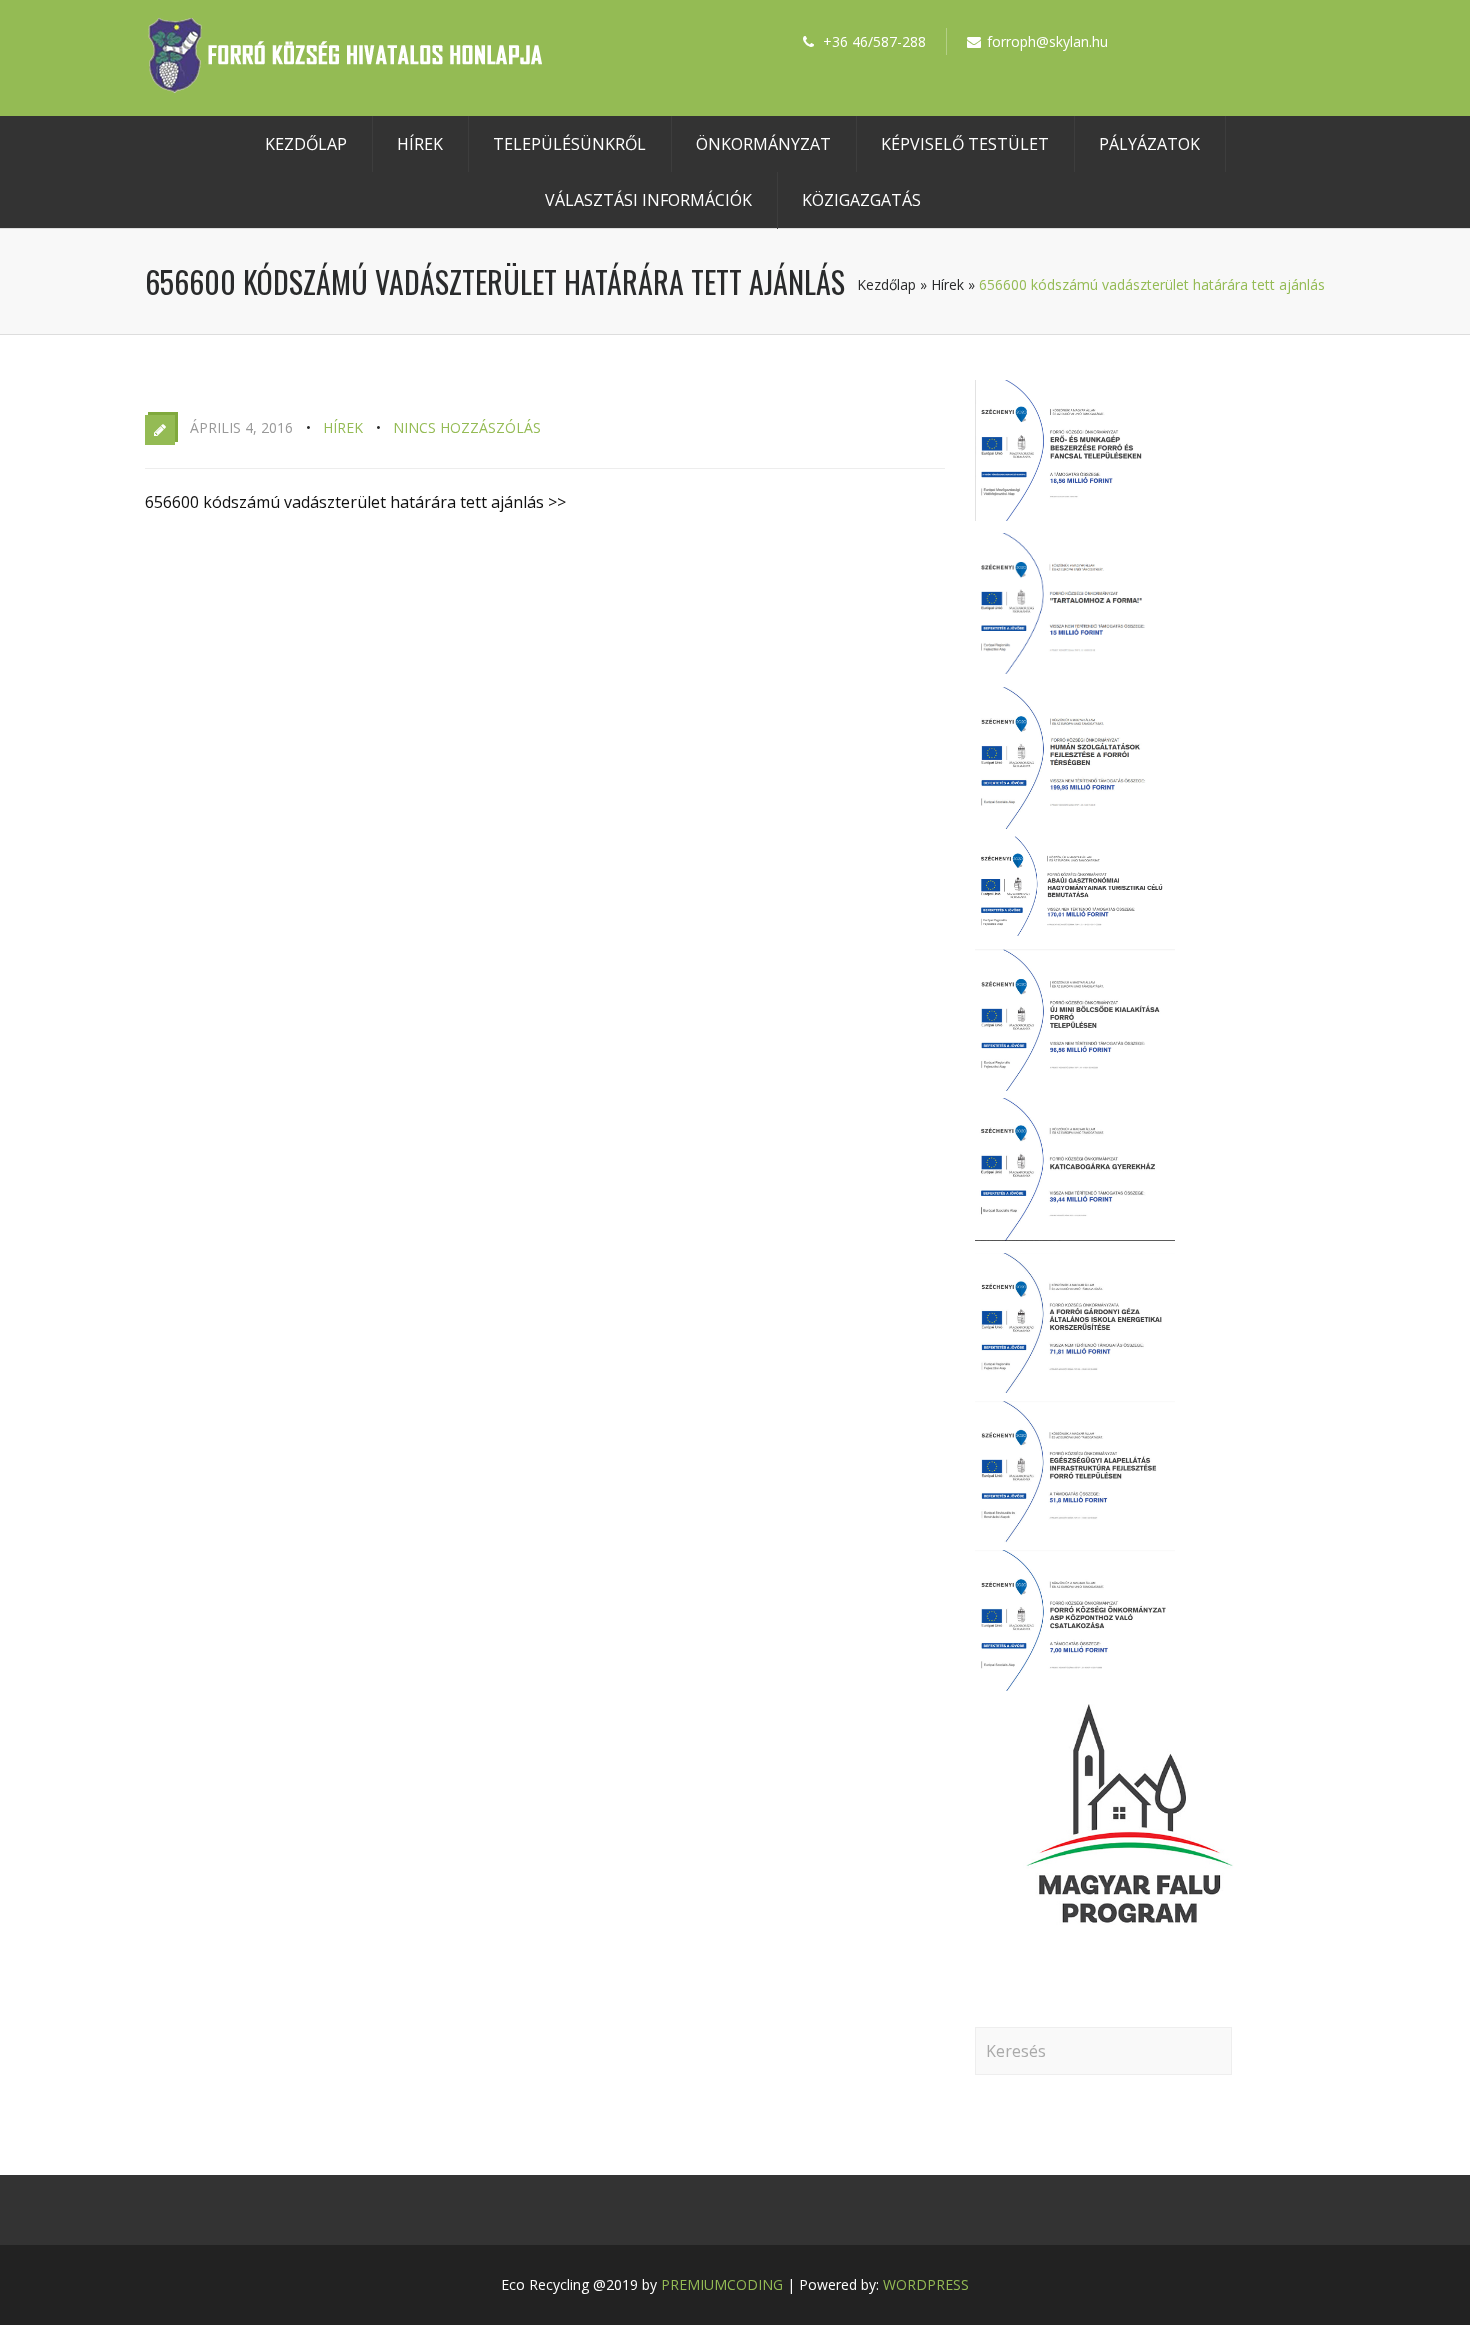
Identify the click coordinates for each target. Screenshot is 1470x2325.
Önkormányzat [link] (763, 144)
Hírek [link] (420, 144)
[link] (345, 87)
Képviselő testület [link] (965, 144)
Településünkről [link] (569, 144)
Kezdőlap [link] (306, 144)
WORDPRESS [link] (926, 2284)
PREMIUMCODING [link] (722, 2284)
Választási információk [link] (648, 200)
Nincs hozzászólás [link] (467, 427)
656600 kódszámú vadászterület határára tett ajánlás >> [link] (355, 502)
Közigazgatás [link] (861, 200)
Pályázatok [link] (1149, 144)
